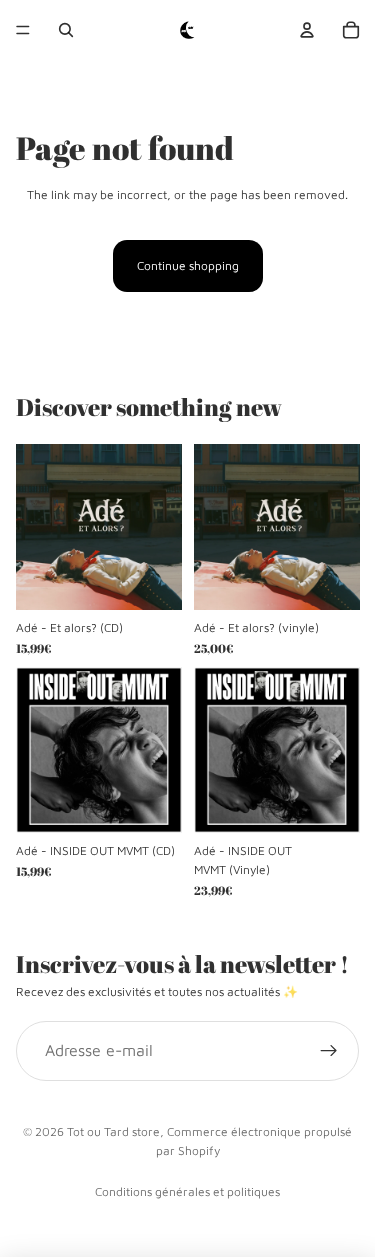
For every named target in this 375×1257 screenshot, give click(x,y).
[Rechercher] (66, 30)
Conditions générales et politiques (187, 1191)
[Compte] (307, 30)
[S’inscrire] (329, 1051)
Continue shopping (188, 265)
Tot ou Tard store (113, 1131)
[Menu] (23, 30)
